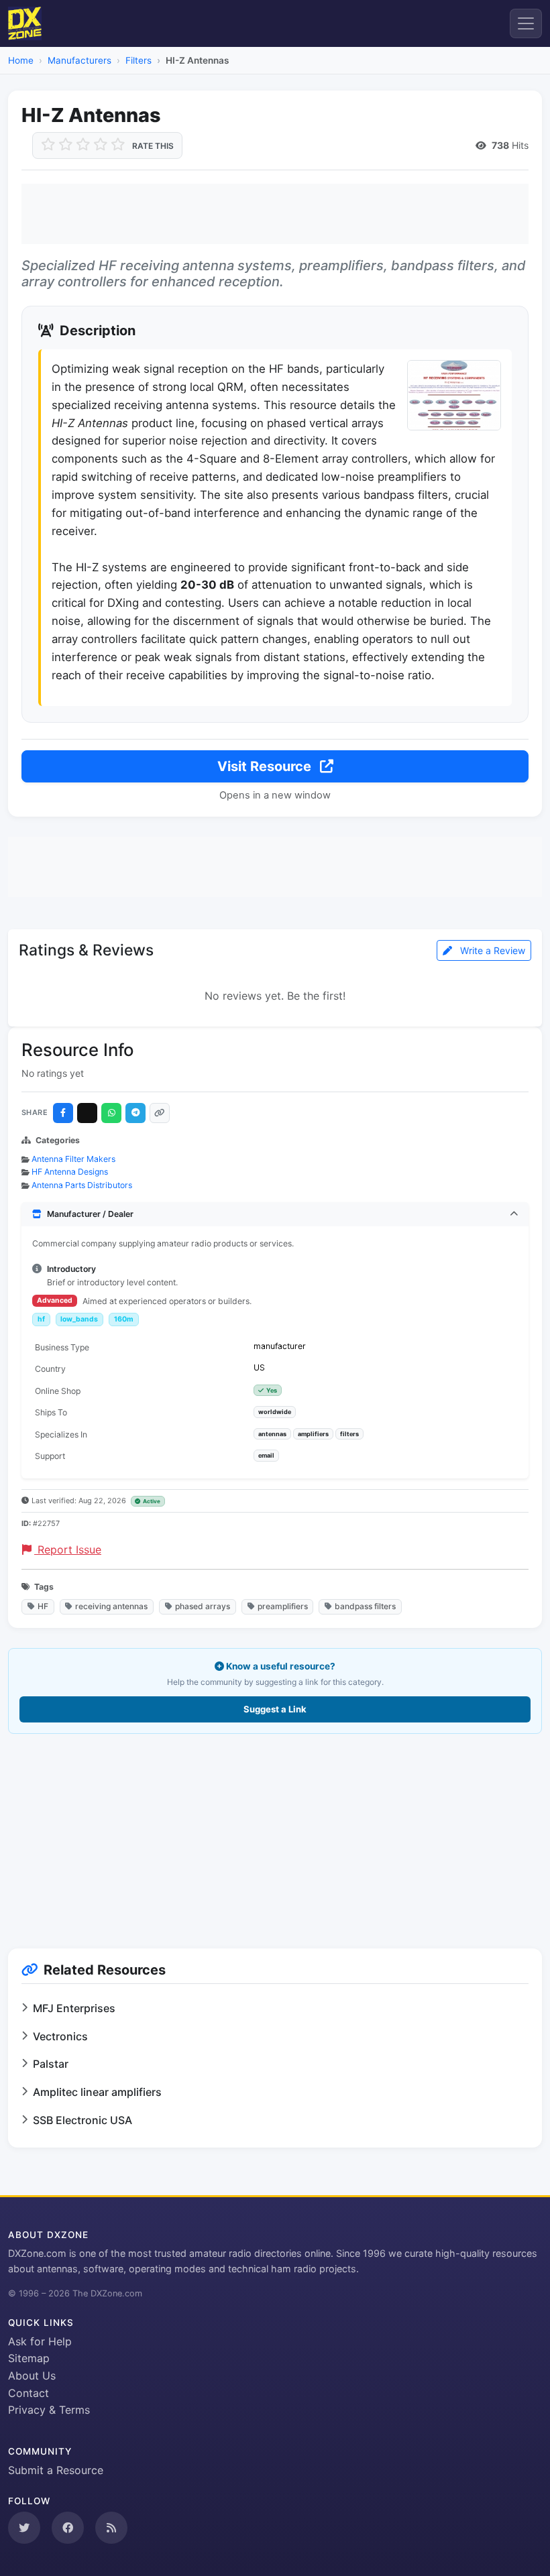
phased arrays (203, 1606)
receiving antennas (111, 1606)
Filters (139, 60)
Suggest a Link (275, 1709)
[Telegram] (135, 1113)
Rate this (153, 146)
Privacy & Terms (49, 2410)
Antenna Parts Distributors (82, 1185)
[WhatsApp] (111, 1113)
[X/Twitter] (87, 1113)
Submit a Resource (56, 2470)
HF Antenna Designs (70, 1172)
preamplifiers (283, 1606)
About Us (32, 2376)
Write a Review (491, 950)
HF (43, 1606)
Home (21, 60)
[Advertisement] (275, 214)
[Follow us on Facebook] (68, 2528)
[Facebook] (63, 1113)
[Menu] (526, 23)
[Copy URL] (160, 1113)
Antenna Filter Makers (73, 1159)
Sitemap (29, 2358)
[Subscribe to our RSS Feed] (111, 2528)
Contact (29, 2393)
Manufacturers (79, 60)
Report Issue (68, 1549)
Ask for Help (40, 2341)
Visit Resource (266, 766)
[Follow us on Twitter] (24, 2528)
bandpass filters (365, 1606)
